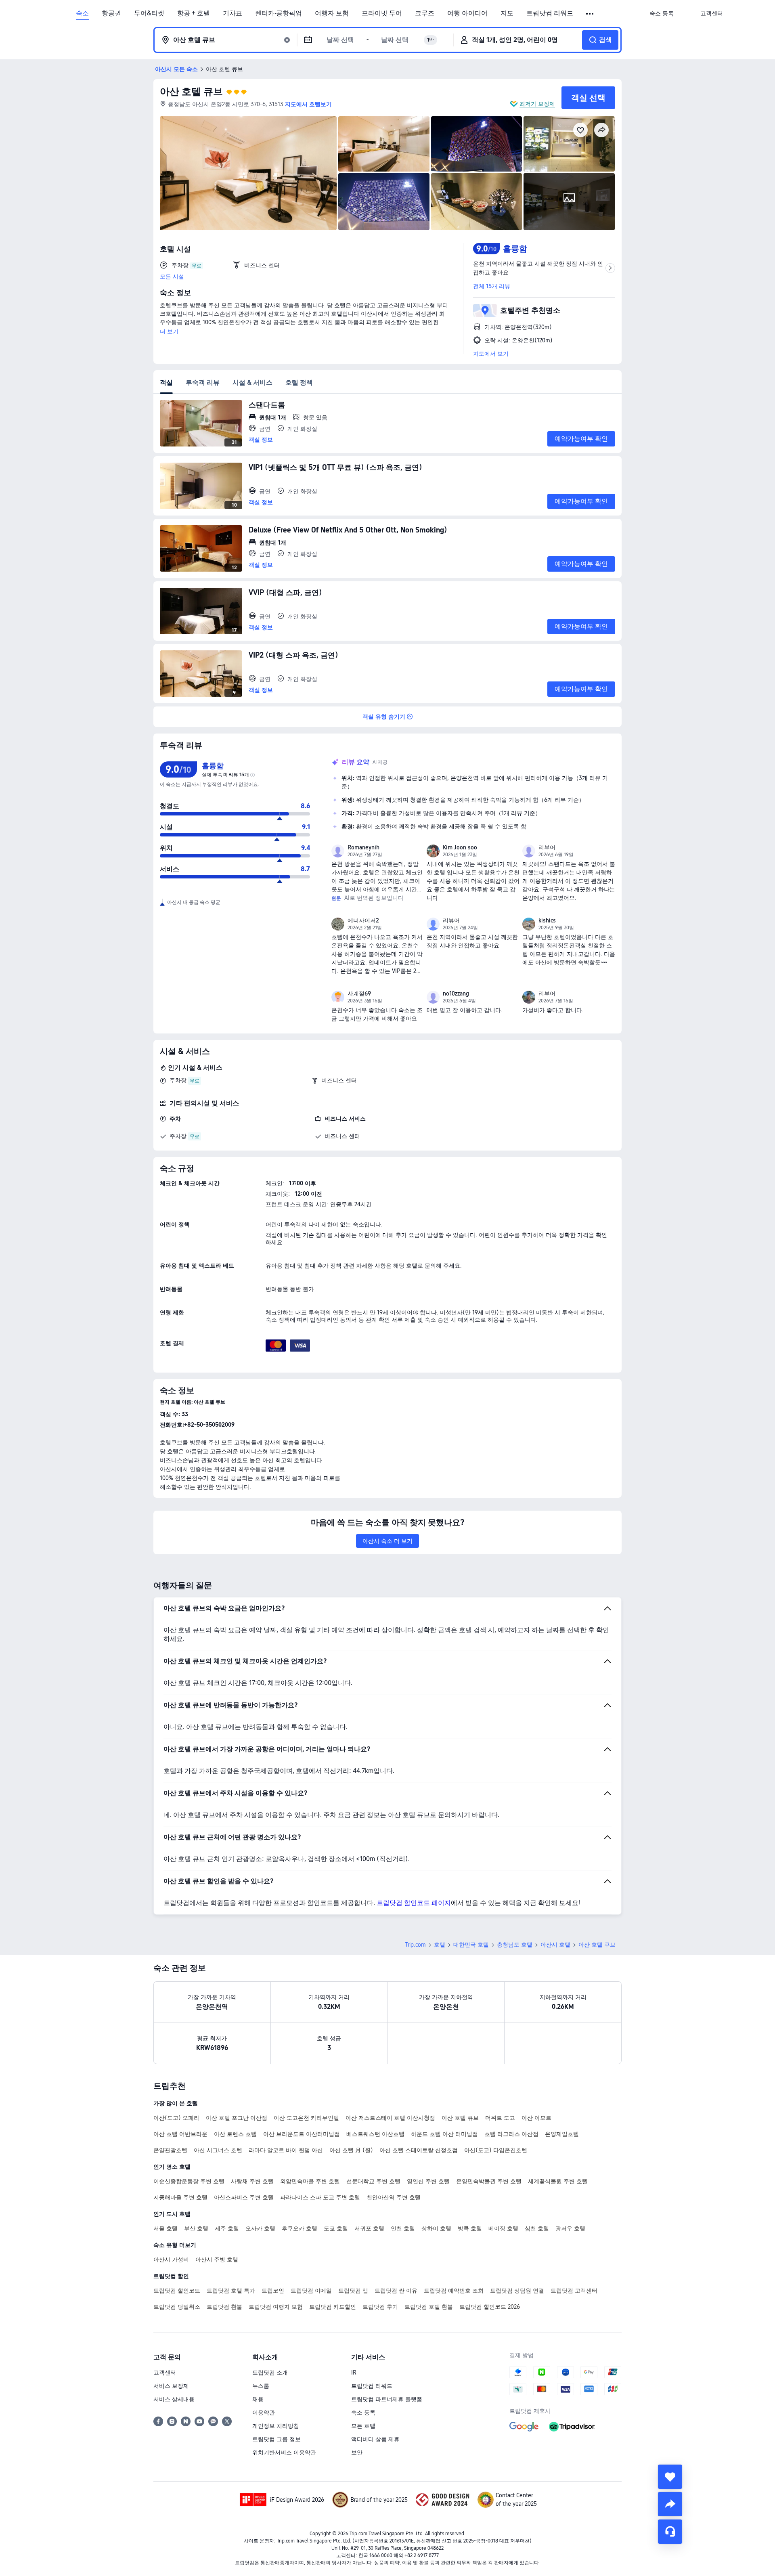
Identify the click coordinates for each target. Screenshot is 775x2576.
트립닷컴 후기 (380, 2307)
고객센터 (165, 2373)
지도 (507, 13)
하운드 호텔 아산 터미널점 (444, 2134)
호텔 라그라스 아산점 (511, 2134)
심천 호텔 (537, 2228)
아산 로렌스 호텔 (235, 2134)
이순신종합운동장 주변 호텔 (189, 2181)
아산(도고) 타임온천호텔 (496, 2150)
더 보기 (169, 331)
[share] (670, 2504)
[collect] (670, 2477)
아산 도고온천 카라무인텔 (306, 2118)
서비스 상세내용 (174, 2399)
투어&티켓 (149, 13)
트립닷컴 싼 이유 (396, 2291)
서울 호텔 (165, 2228)
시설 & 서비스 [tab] (252, 383)
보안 (357, 2452)
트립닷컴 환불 (224, 2307)
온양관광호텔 (170, 2150)
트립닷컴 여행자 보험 (276, 2307)
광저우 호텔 (570, 2228)
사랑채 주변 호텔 (252, 2181)
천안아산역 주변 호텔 (394, 2197)
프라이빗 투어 (382, 13)
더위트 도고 (500, 2118)
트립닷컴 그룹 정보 (276, 2439)
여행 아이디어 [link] (467, 13)
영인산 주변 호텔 (428, 2181)
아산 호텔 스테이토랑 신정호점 (419, 2150)
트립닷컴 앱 (353, 2291)
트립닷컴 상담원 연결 (517, 2291)
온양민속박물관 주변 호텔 (489, 2181)
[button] (590, 14)
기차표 (232, 13)
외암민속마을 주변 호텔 (310, 2181)
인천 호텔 (403, 2228)
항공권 (111, 13)
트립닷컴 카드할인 (333, 2307)
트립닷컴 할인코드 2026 (490, 2307)
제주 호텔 (227, 2228)
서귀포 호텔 (369, 2228)
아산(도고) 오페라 (176, 2118)
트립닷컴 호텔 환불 (429, 2307)
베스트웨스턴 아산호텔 (375, 2134)
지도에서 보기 (491, 354)
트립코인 (273, 2291)
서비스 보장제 (171, 2386)
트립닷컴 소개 (270, 2373)
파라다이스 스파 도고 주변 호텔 (320, 2197)
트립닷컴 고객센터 (574, 2291)
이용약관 (264, 2413)
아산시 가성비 (171, 2260)
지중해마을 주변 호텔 (180, 2197)
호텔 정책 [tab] (299, 383)
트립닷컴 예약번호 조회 (454, 2291)
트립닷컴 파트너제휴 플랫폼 (387, 2399)
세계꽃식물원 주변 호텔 (558, 2181)
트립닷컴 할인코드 (177, 2291)
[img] (248, 173)
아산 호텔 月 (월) (351, 2150)
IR (354, 2373)
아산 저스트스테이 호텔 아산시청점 (390, 2118)
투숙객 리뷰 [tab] (203, 383)
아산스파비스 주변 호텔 (244, 2197)
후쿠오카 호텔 (300, 2228)
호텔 (440, 1945)
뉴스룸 (261, 2386)
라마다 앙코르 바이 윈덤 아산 (286, 2150)
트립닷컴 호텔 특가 (231, 2291)
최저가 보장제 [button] (537, 104)
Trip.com (415, 1945)
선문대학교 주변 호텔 (373, 2181)
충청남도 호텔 (515, 1945)
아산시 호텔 (555, 1945)
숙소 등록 (363, 2413)
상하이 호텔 (436, 2228)
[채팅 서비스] (670, 2532)
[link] (662, 13)
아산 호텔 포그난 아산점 (237, 2118)
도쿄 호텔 (336, 2228)
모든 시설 (172, 277)
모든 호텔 (363, 2426)
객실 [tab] (166, 383)
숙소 (82, 13)
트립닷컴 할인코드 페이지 (414, 1903)
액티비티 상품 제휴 (375, 2439)
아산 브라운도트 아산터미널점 (302, 2134)
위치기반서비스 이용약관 (284, 2452)
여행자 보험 (332, 13)
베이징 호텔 (503, 2228)
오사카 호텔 (260, 2228)
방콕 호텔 (470, 2228)
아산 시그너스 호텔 (218, 2150)
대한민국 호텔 (471, 1945)
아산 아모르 (536, 2118)
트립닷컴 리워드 (550, 13)
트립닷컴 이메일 (311, 2291)
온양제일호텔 (562, 2134)
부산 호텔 (196, 2228)
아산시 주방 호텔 (217, 2260)
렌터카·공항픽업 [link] (279, 13)
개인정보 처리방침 (276, 2426)
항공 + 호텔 (194, 13)
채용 (258, 2399)
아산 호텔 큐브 (191, 91)
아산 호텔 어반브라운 (180, 2134)
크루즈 (425, 13)
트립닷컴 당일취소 (177, 2307)
